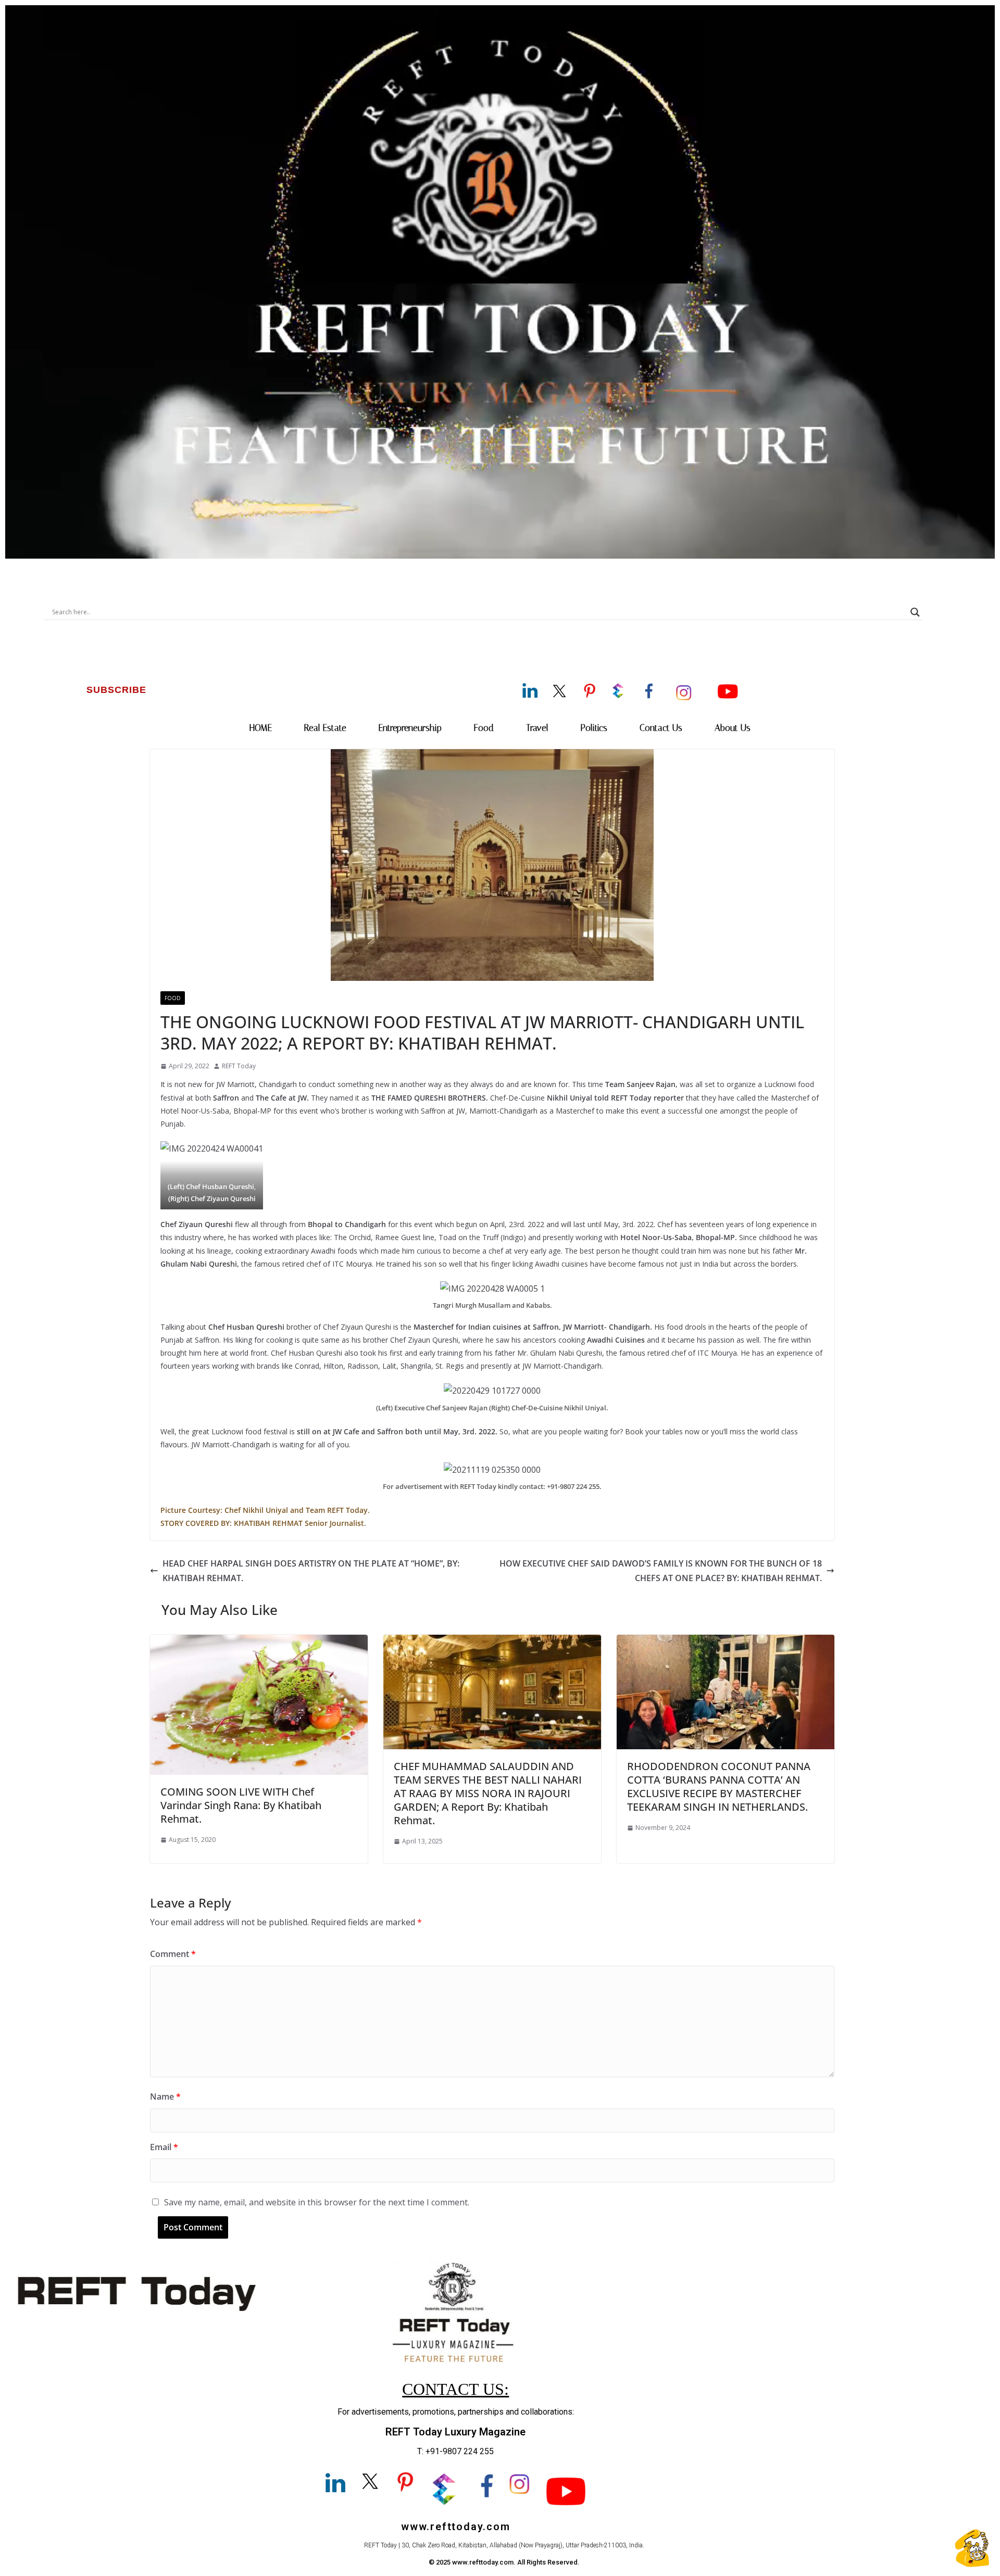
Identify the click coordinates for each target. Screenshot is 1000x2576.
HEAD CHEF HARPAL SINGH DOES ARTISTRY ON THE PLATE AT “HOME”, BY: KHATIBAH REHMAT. (311, 1571)
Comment (173, 1954)
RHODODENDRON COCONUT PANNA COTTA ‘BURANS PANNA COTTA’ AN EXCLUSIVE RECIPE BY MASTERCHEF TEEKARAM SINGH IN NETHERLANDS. (719, 1786)
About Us (733, 728)
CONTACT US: (455, 2389)
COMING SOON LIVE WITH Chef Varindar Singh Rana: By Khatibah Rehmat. (241, 1805)
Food (484, 728)
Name (165, 2097)
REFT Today (239, 1066)
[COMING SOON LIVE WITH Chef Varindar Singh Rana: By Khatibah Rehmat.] (259, 1642)
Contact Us (661, 728)
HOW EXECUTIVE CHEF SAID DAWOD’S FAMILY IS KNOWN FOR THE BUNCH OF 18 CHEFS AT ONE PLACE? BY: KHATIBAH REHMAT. (661, 1571)
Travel (537, 728)
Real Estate (325, 728)
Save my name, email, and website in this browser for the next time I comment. (317, 2202)
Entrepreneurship (410, 728)
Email (164, 2147)
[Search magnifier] (915, 612)
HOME (261, 728)
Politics (594, 728)
